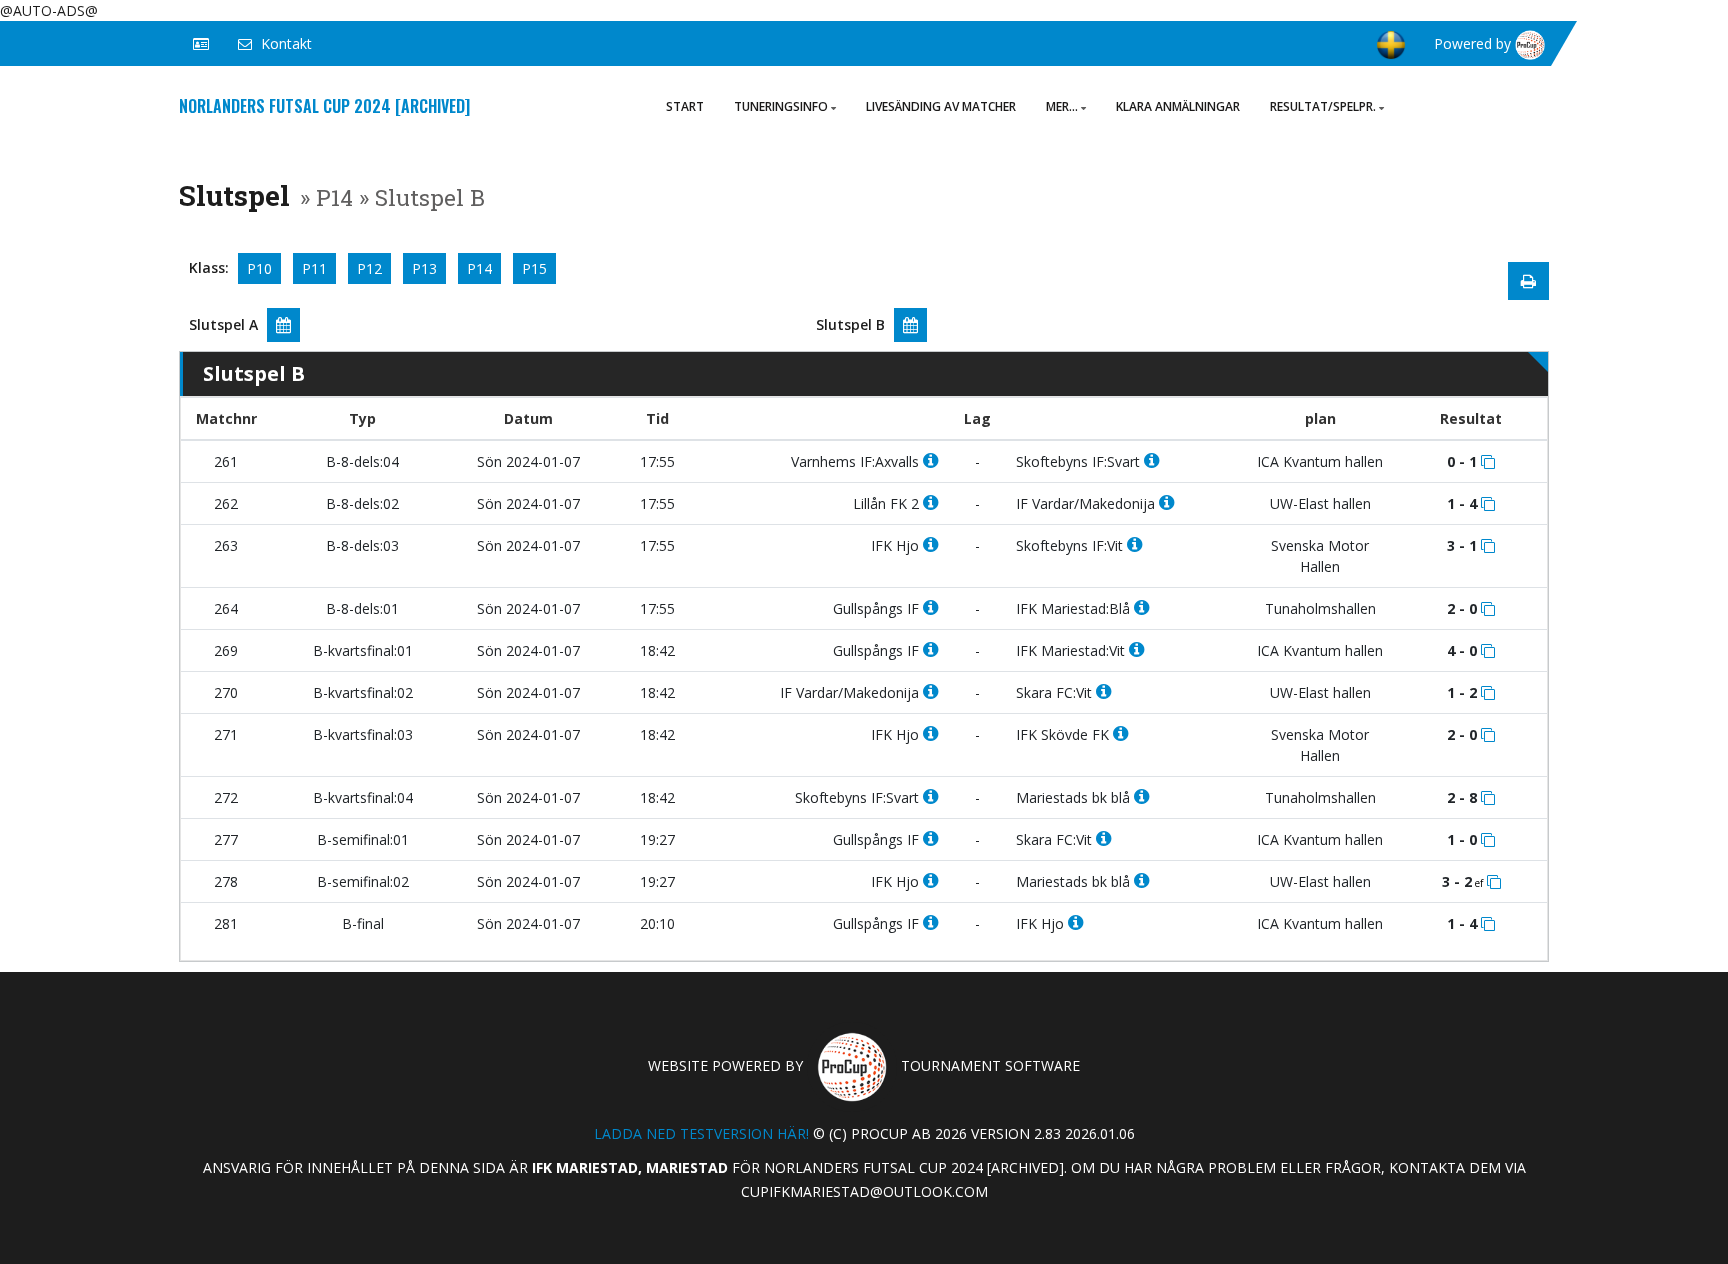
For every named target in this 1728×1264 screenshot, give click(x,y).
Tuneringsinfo (781, 106)
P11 (314, 268)
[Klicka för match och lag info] (1488, 462)
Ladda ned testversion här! (701, 1133)
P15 (534, 268)
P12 (369, 268)
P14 (479, 268)
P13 (424, 268)
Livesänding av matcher (941, 106)
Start (685, 106)
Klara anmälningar (1178, 106)
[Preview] (1528, 281)
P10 (259, 268)
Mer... (1062, 106)
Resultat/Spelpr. (1323, 106)
